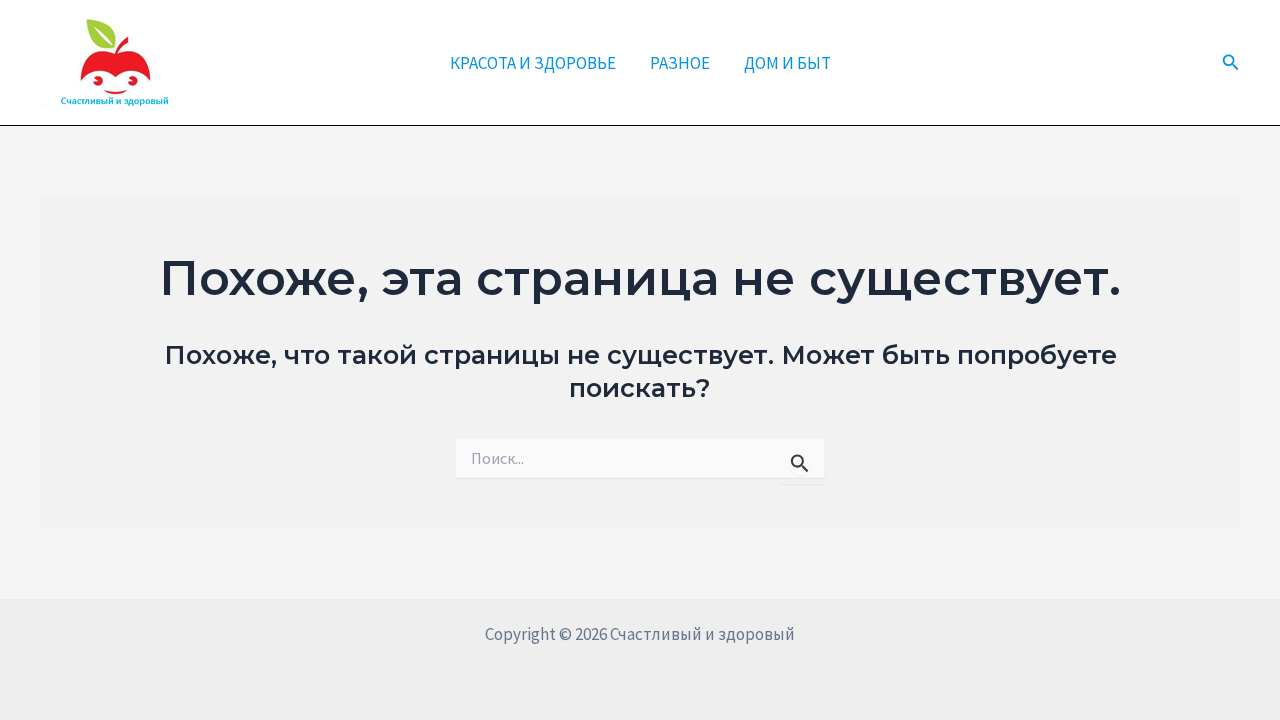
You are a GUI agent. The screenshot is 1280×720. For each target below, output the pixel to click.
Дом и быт (787, 63)
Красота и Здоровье (533, 63)
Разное (680, 63)
